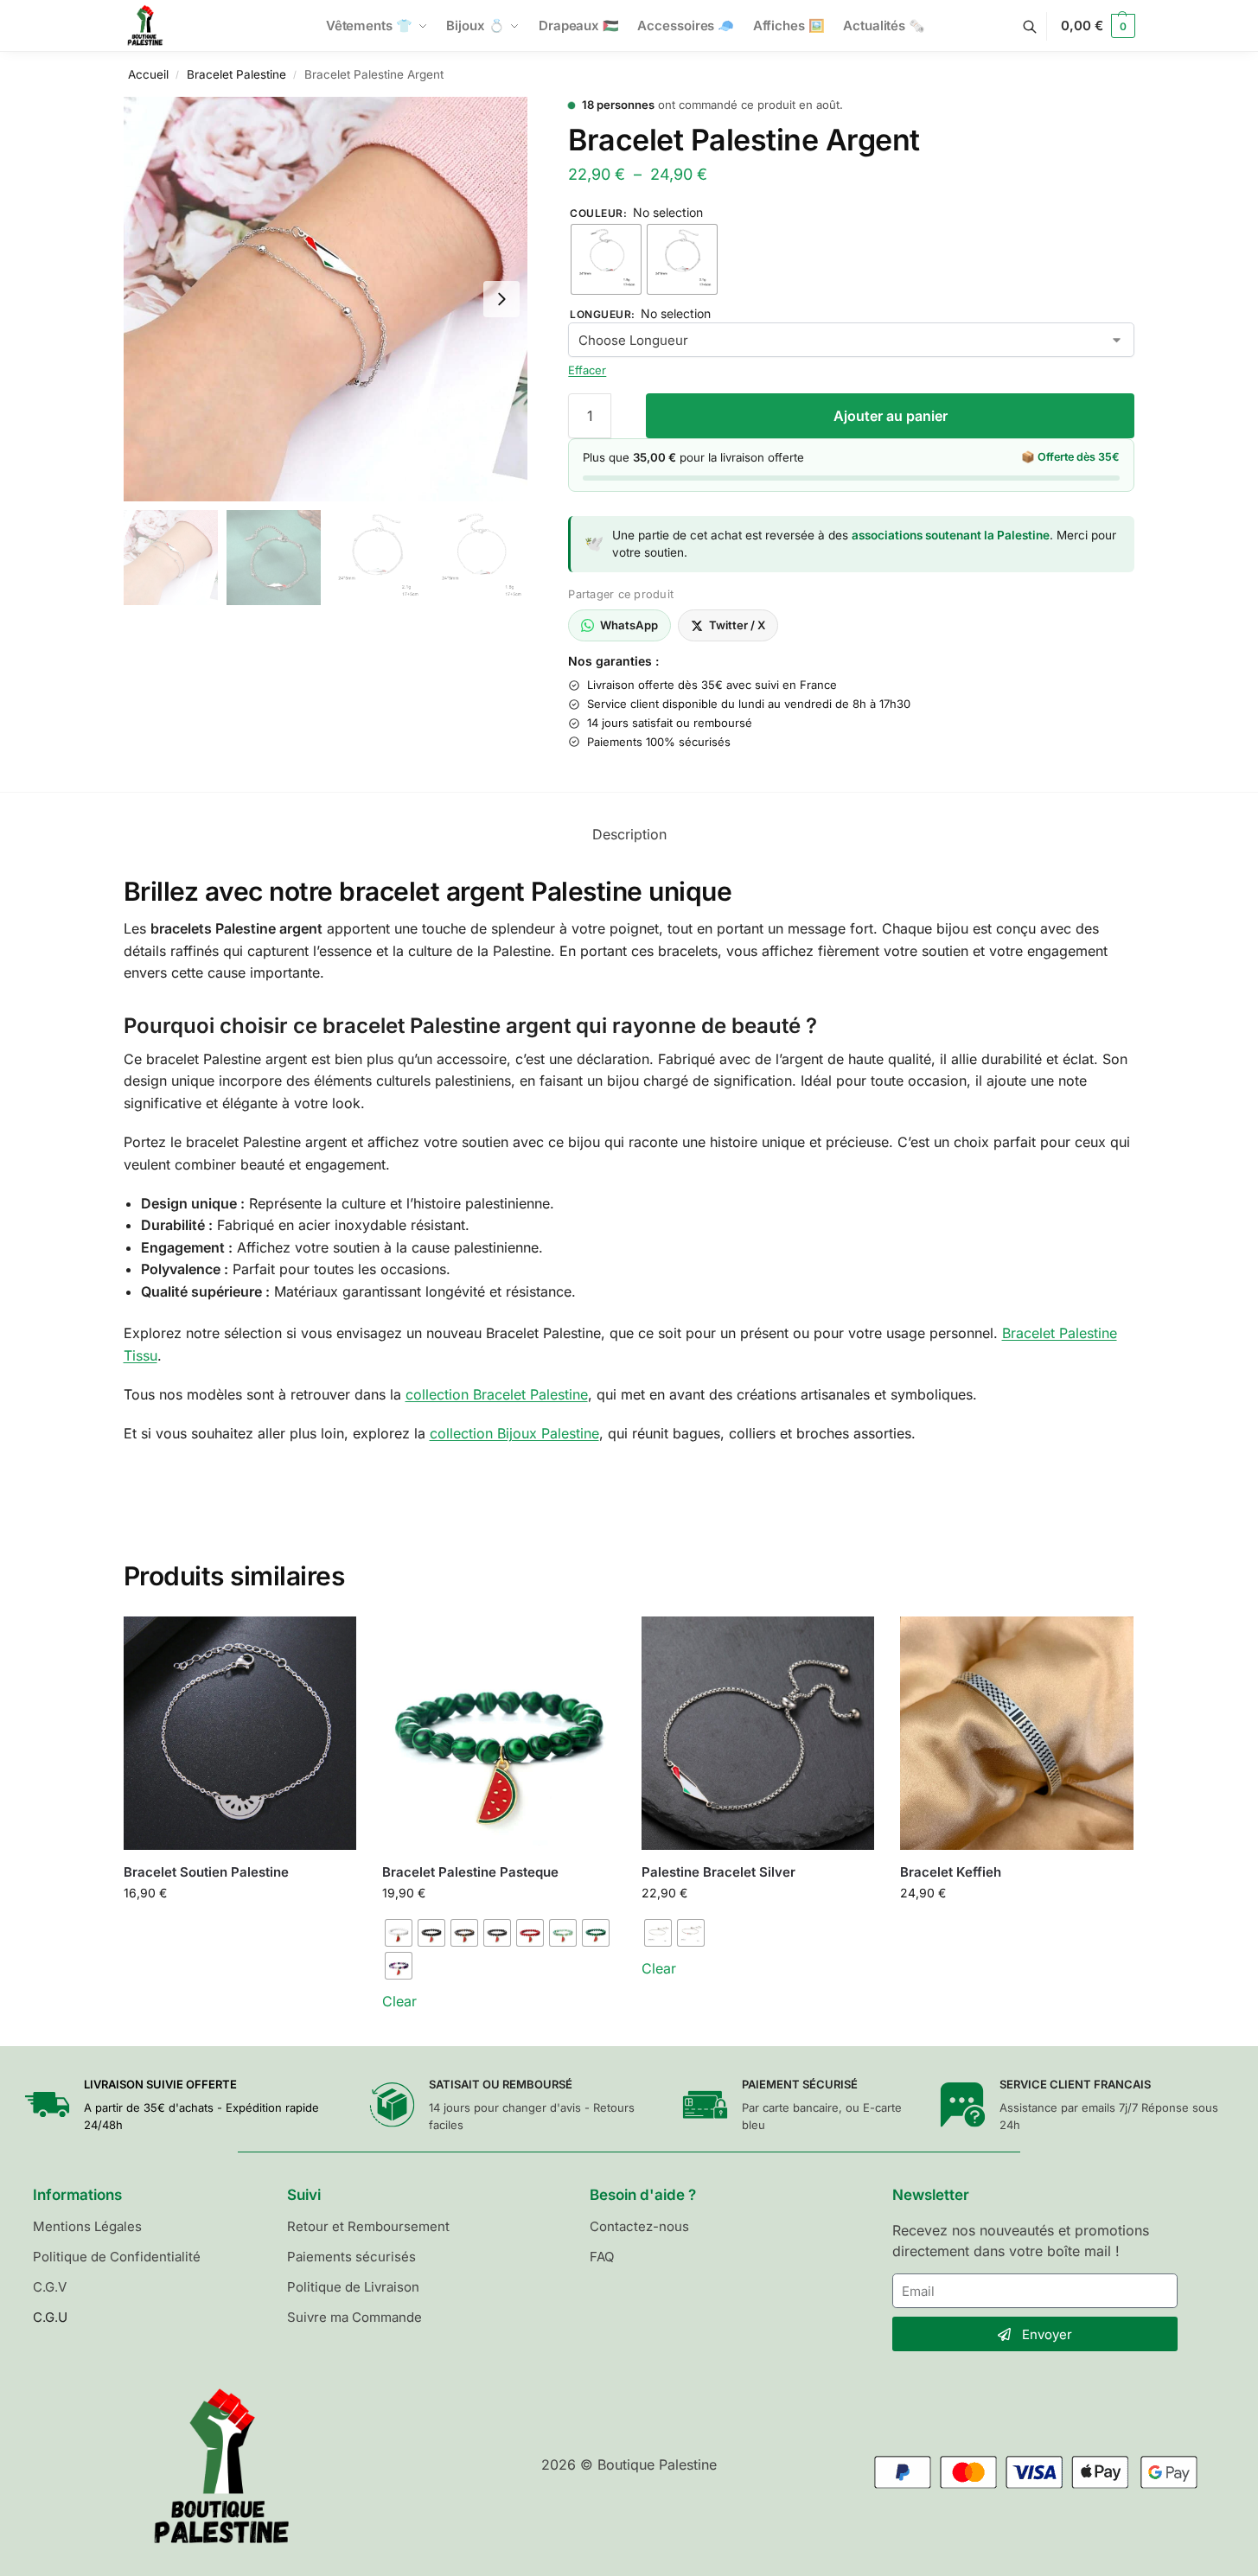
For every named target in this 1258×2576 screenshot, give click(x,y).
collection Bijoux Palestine (514, 1433)
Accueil (148, 74)
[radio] (606, 259)
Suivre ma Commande (354, 2317)
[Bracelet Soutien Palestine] (240, 1733)
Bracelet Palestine (236, 74)
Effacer (587, 370)
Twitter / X (737, 625)
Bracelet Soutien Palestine (206, 1872)
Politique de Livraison (353, 2287)
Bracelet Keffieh (951, 1872)
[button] (1098, 26)
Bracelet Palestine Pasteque (470, 1872)
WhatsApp (629, 625)
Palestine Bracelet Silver (718, 1872)
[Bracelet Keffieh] (1017, 1733)
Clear (399, 2001)
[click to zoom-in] (326, 299)
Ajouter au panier (891, 416)
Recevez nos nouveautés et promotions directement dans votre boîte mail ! (1021, 2241)
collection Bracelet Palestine (497, 1394)
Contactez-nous (639, 2226)
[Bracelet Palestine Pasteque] (499, 1733)
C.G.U (50, 2317)
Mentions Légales (87, 2226)
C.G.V (50, 2287)
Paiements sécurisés (351, 2257)
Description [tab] (629, 834)
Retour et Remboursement (368, 2226)
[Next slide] (501, 299)
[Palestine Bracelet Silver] (758, 1733)
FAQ (602, 2257)
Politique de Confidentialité (117, 2257)
